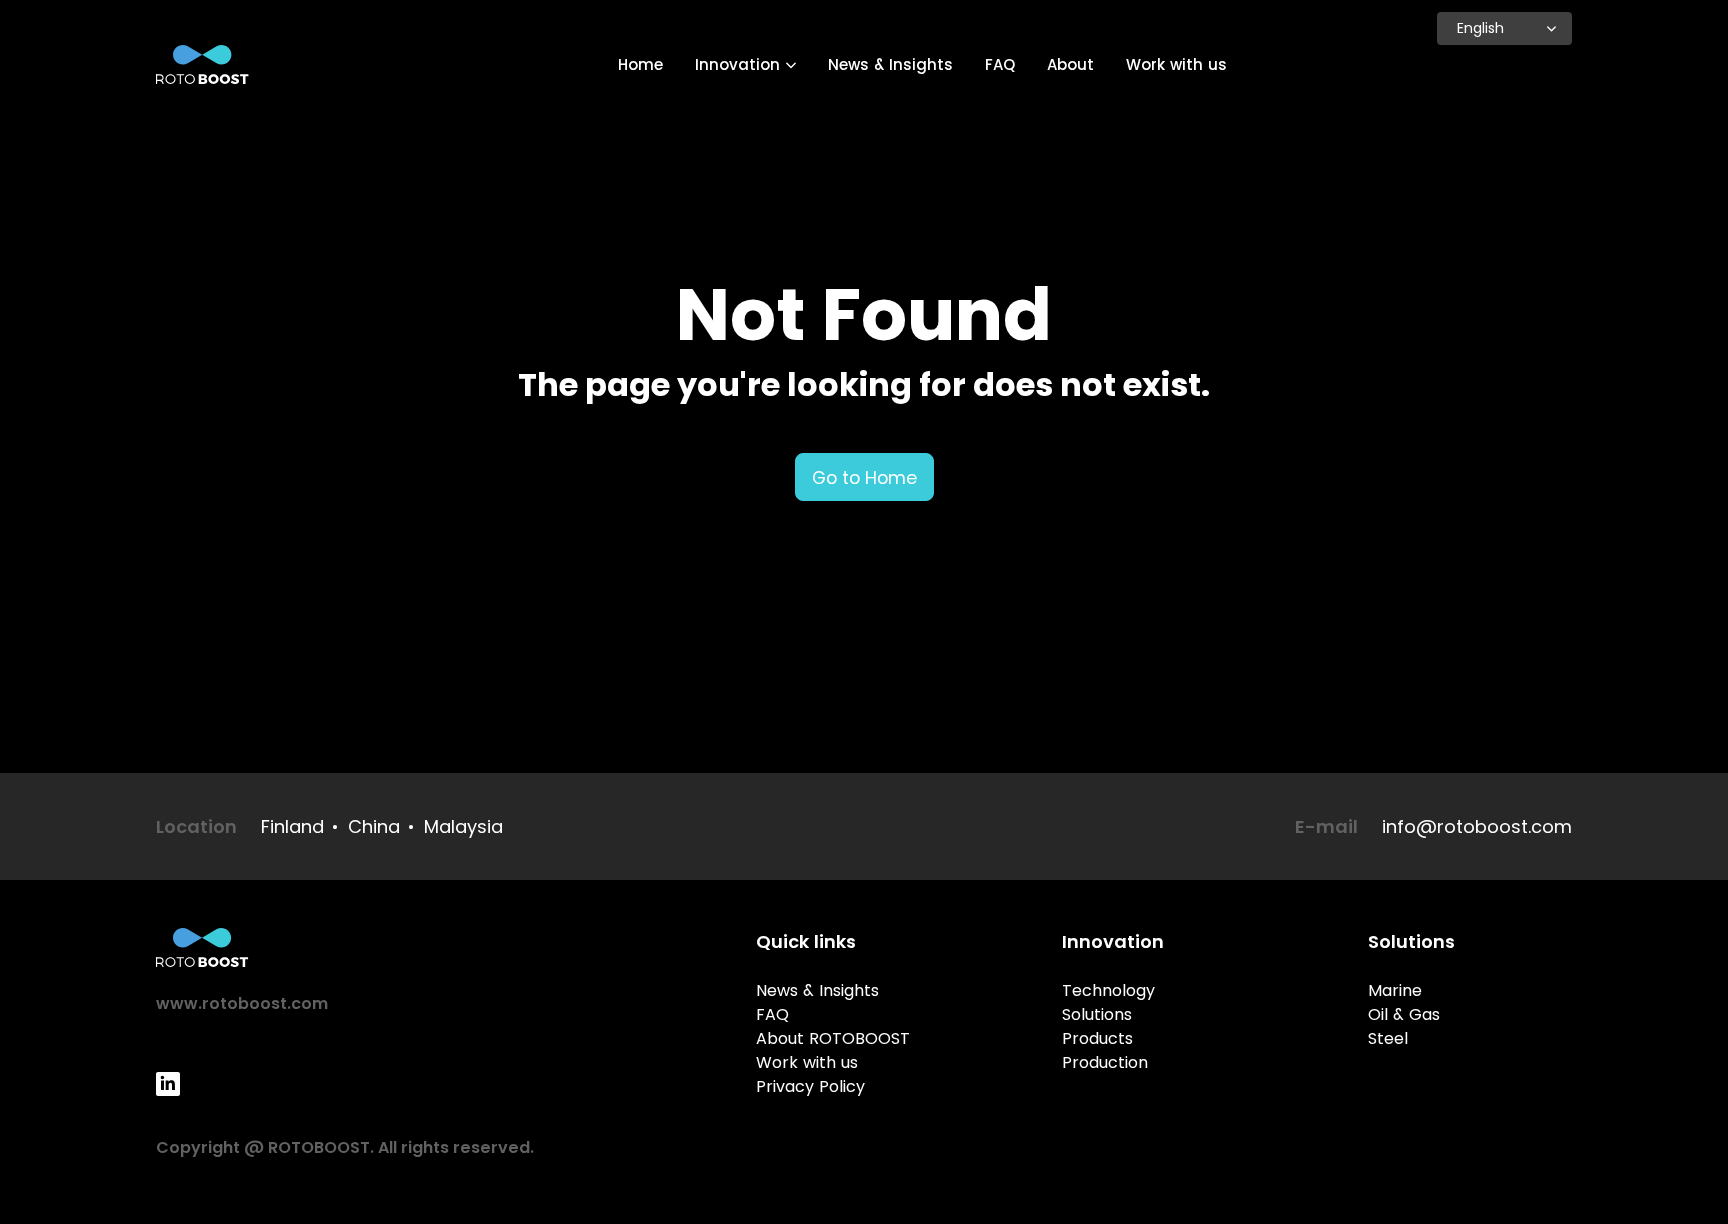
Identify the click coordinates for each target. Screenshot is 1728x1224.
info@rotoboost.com (1477, 826)
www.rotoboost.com (242, 1003)
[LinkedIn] (168, 1084)
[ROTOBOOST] (202, 65)
